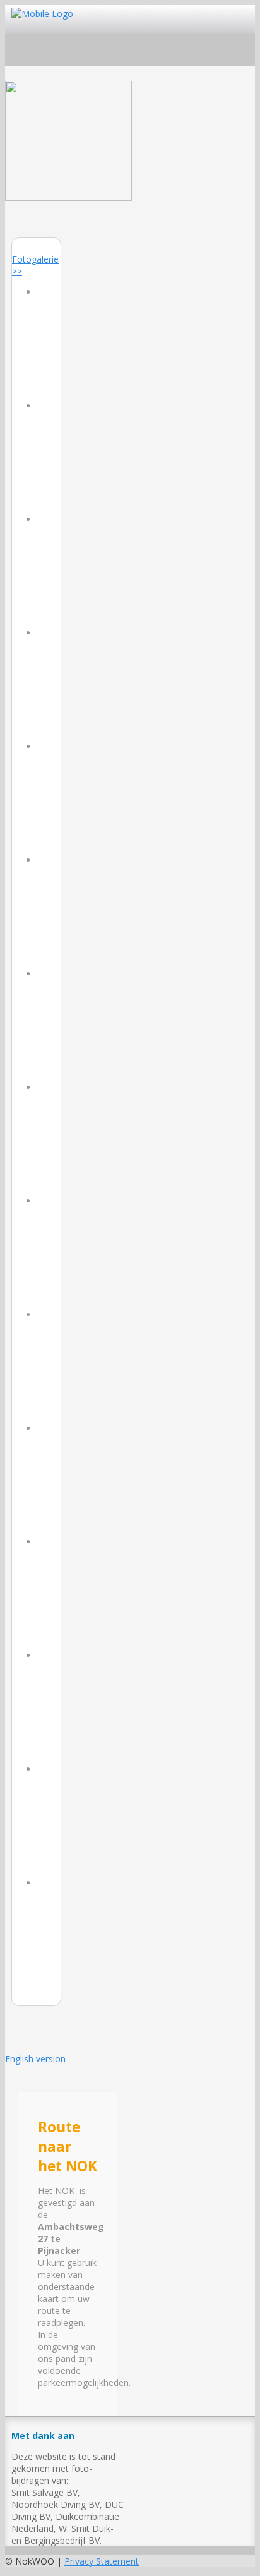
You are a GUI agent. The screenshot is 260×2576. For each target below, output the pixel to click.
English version (35, 2059)
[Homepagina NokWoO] (68, 197)
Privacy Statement (102, 2561)
